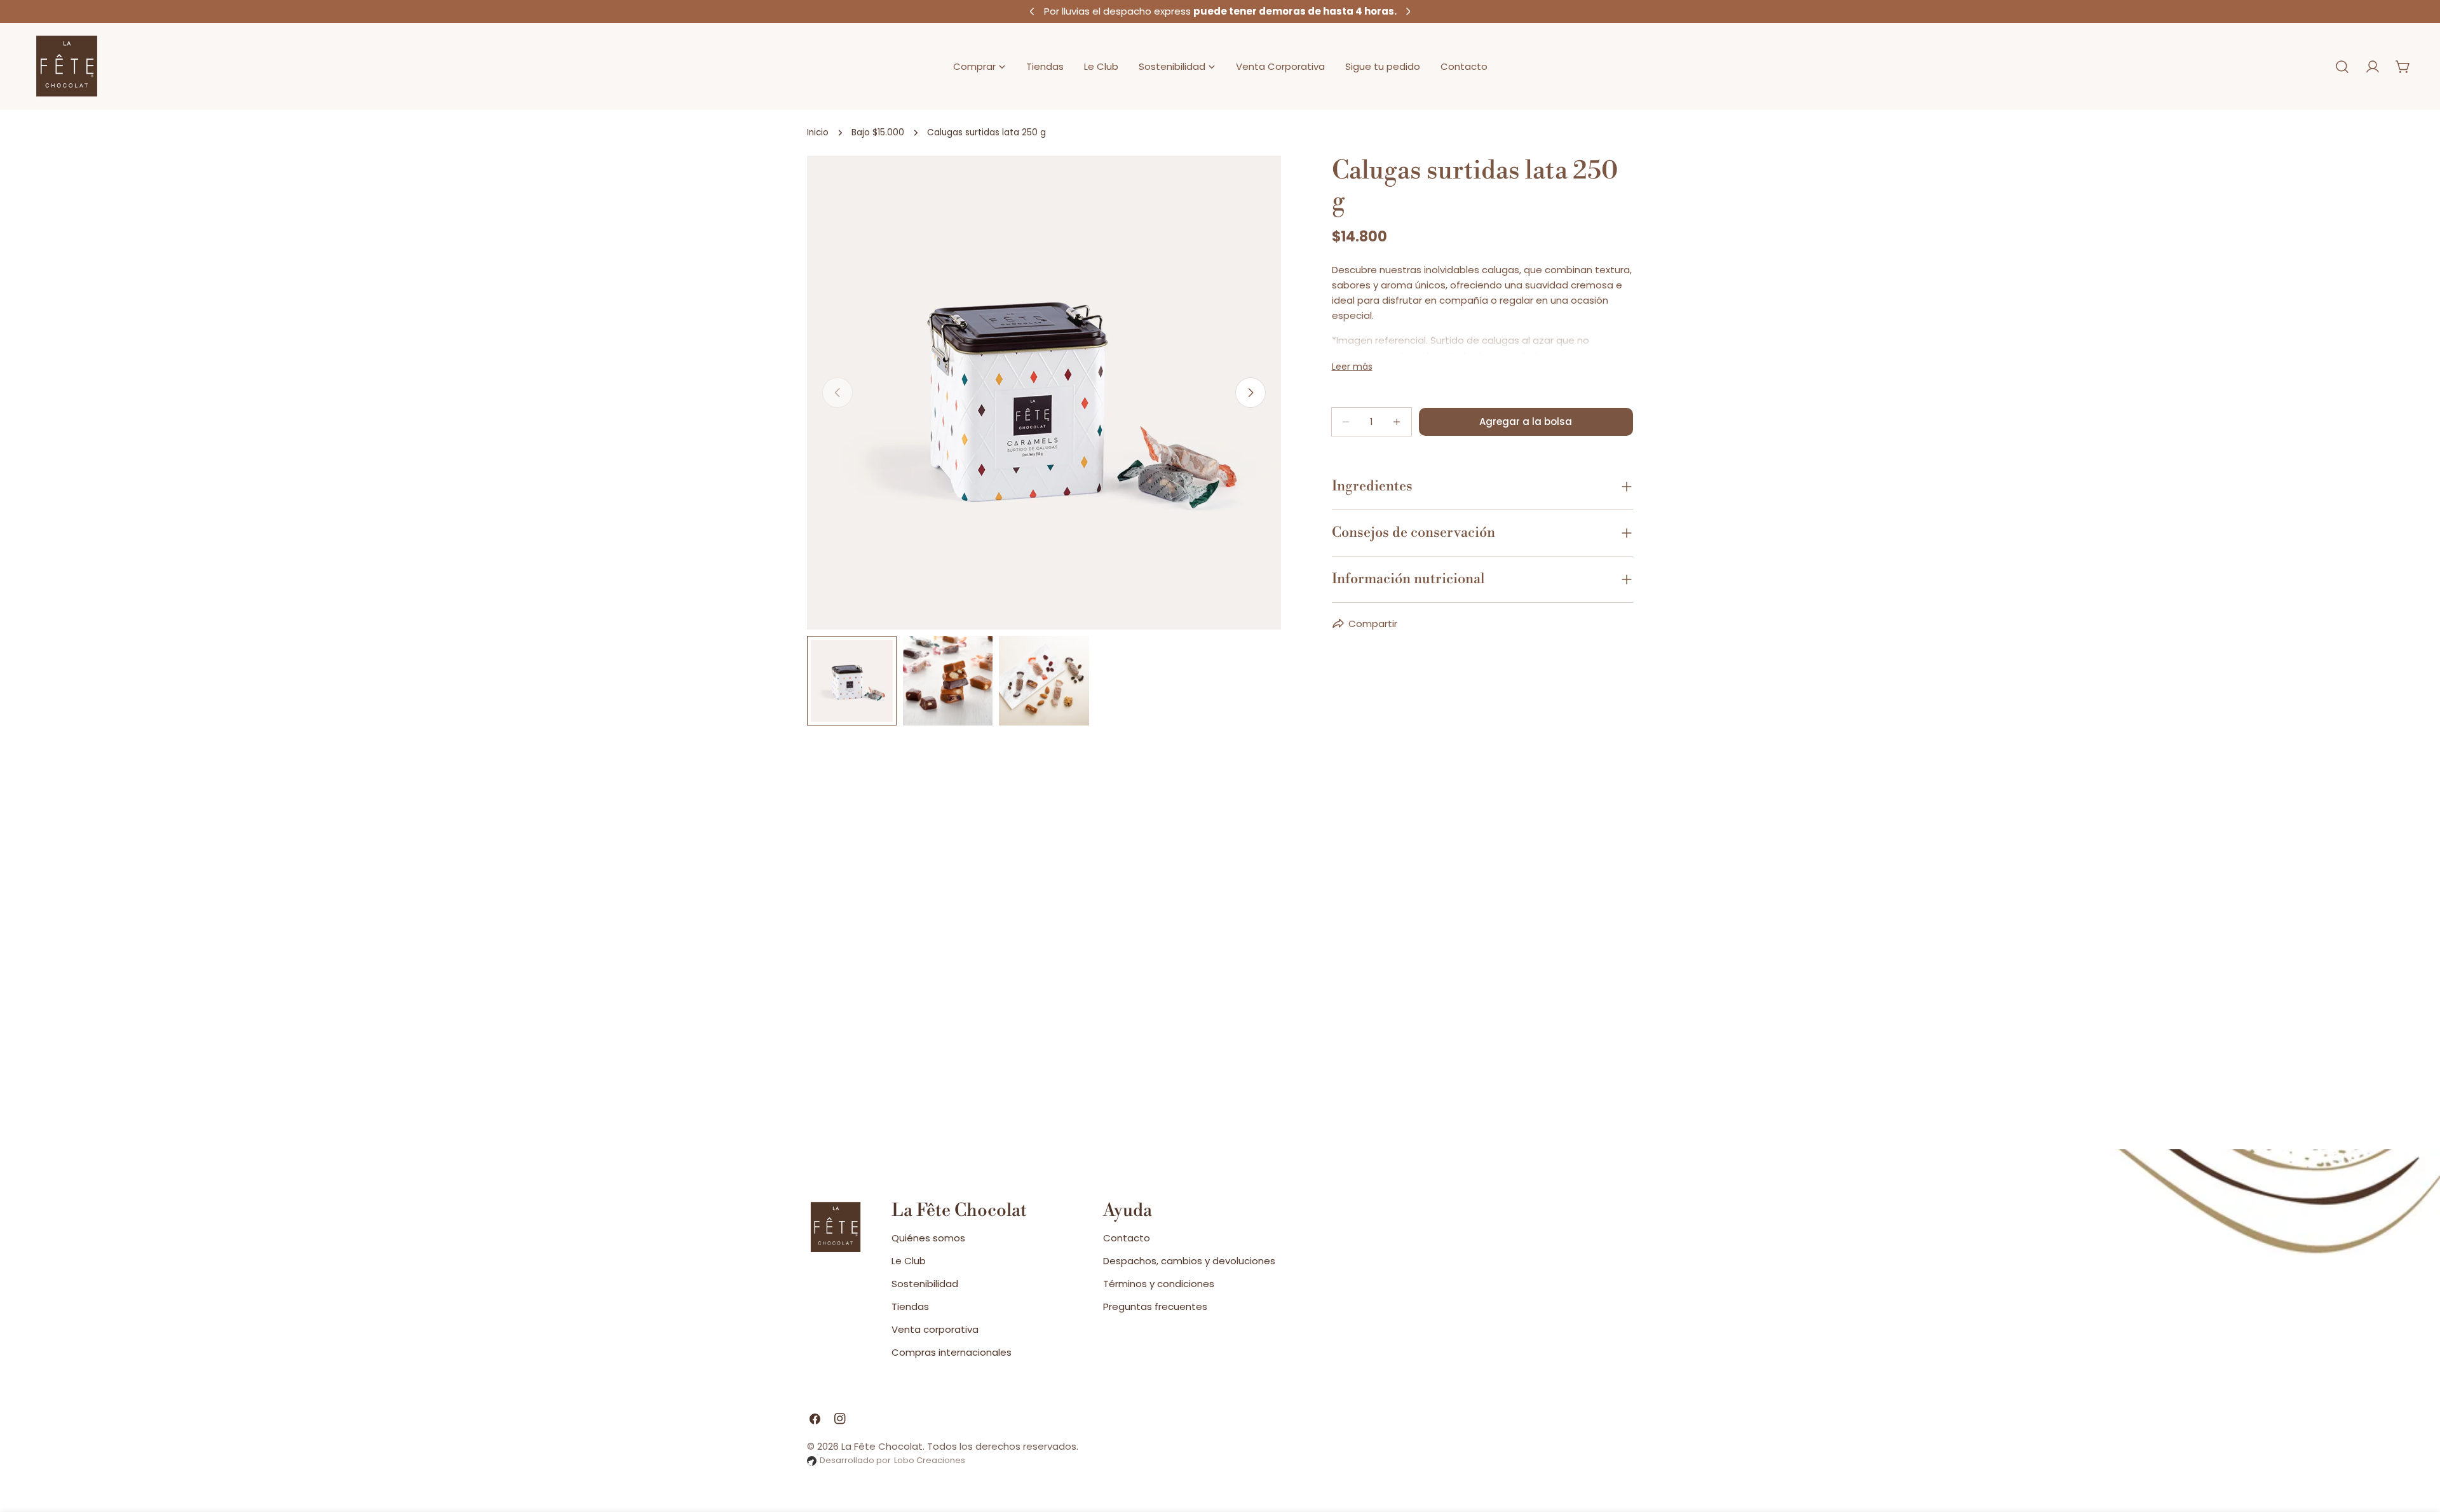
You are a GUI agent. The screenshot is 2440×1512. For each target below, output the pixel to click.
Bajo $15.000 (878, 132)
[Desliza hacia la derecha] (1250, 393)
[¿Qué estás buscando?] (2342, 67)
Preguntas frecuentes (1155, 1306)
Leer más (1352, 367)
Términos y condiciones (1159, 1284)
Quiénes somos (928, 1238)
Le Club (909, 1261)
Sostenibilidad (925, 1284)
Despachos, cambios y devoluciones (1189, 1261)
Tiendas (910, 1306)
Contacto (1127, 1238)
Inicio (818, 132)
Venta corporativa (935, 1329)
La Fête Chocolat (882, 1446)
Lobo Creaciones (930, 1460)
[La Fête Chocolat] (67, 66)
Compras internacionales (952, 1352)
